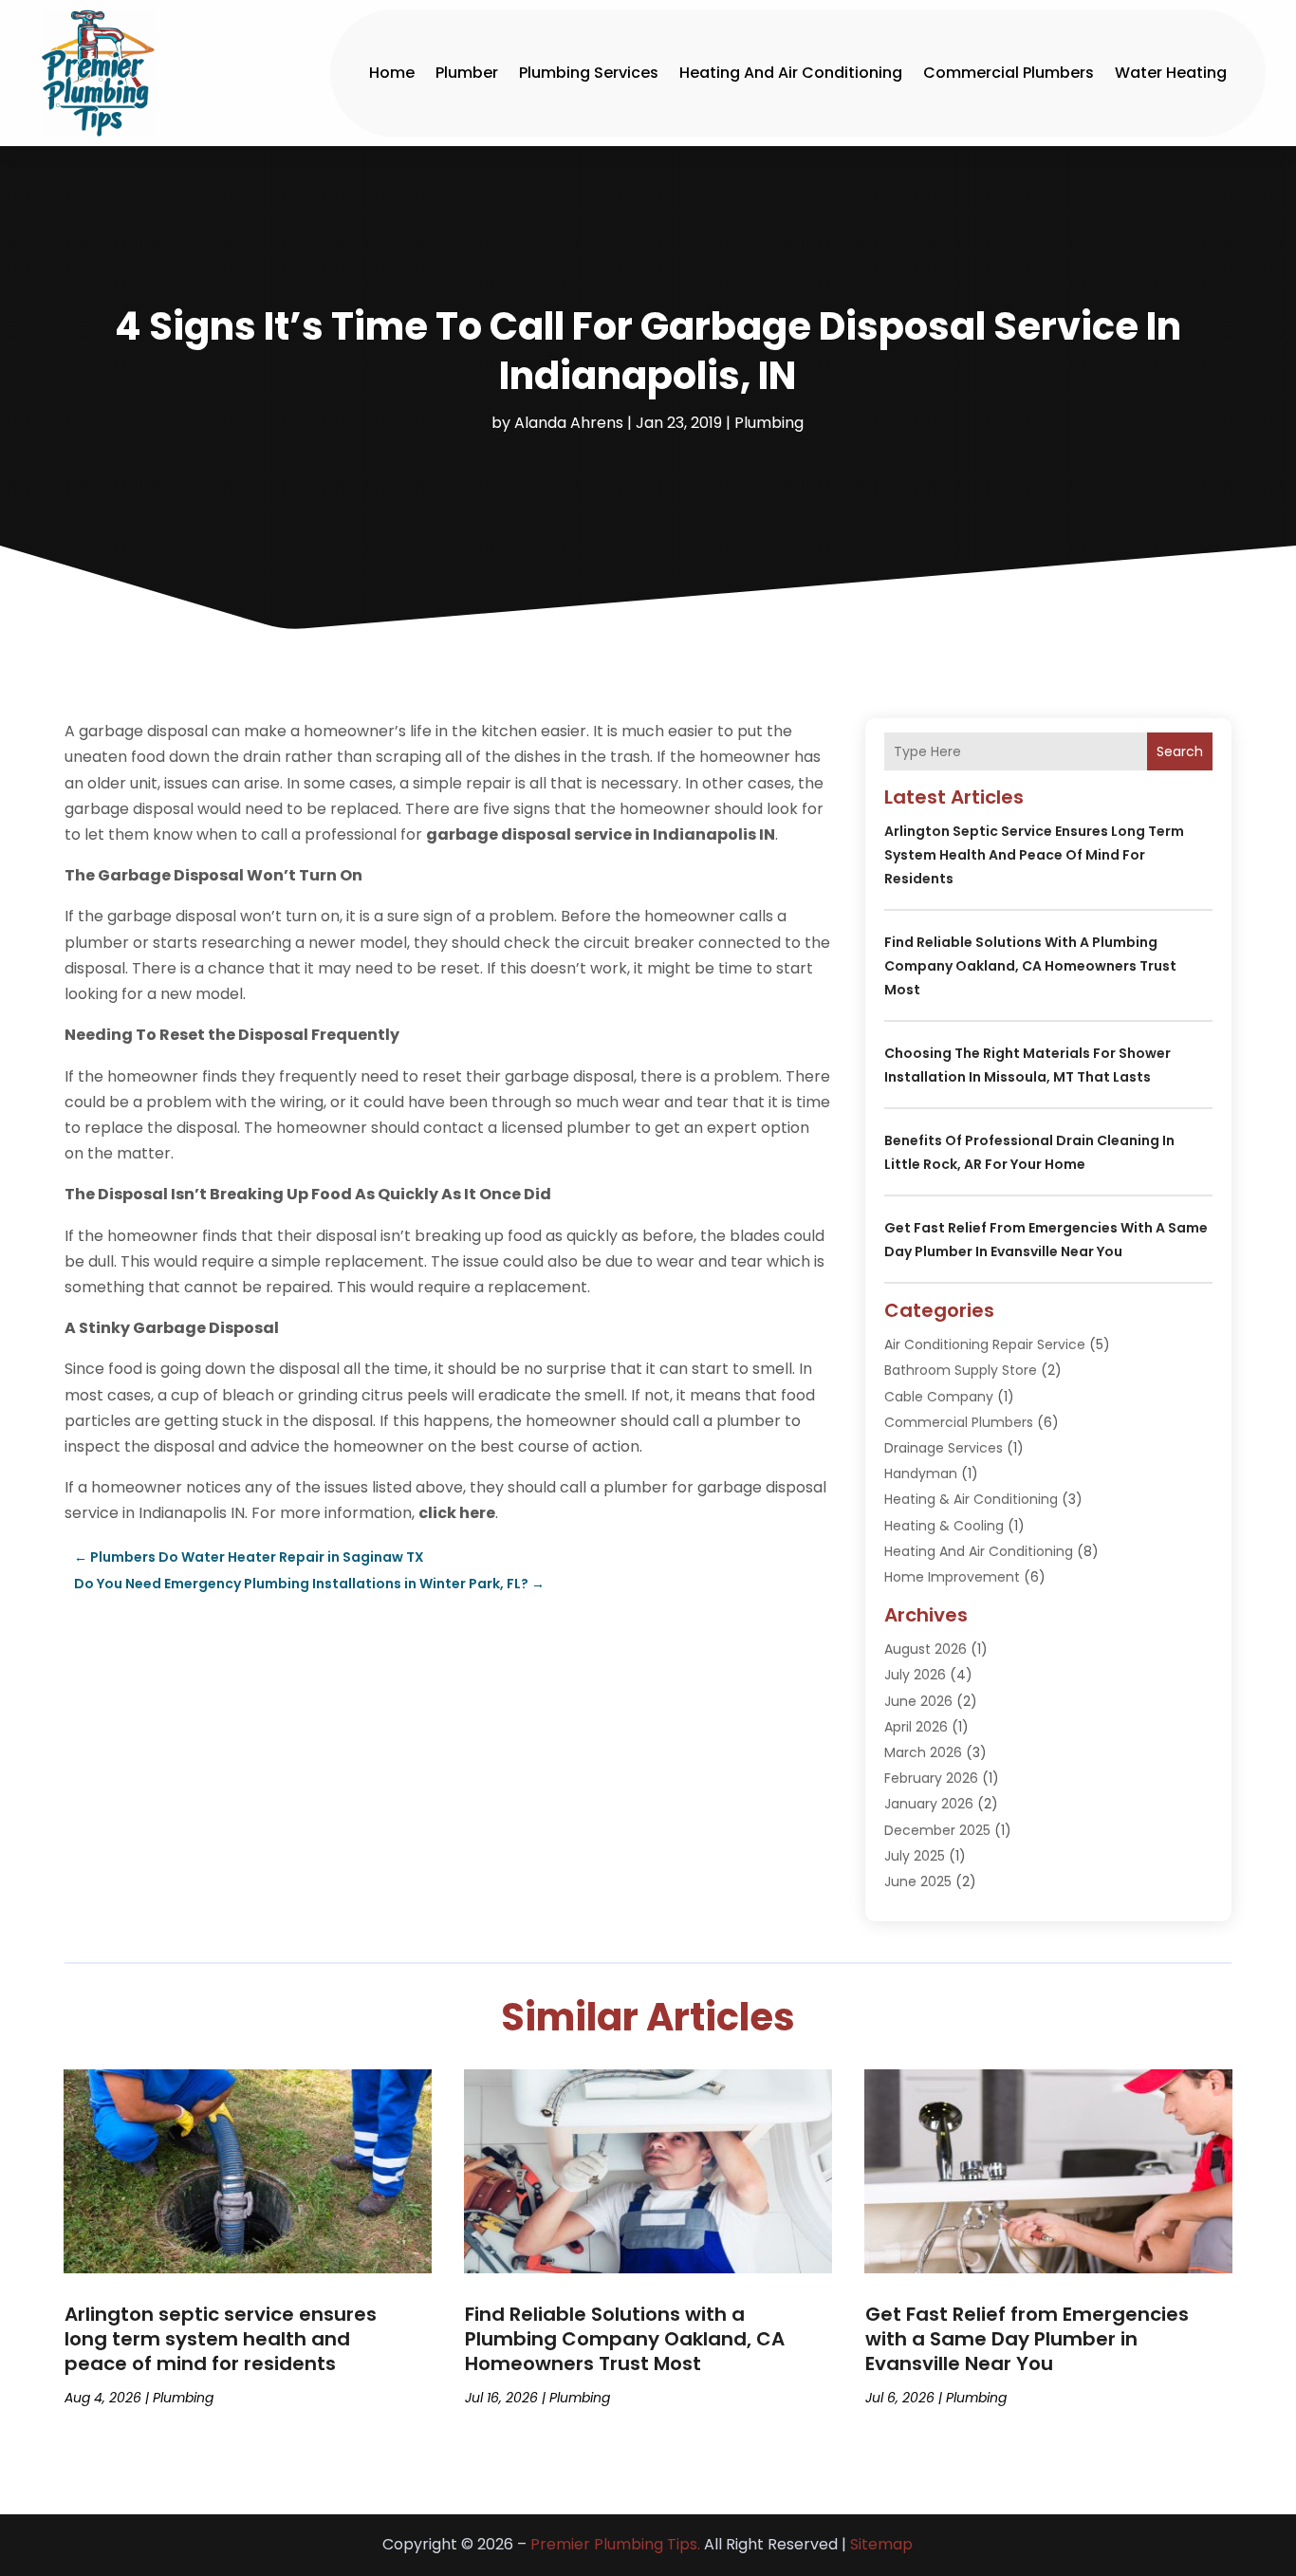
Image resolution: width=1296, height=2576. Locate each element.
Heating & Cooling (944, 1526)
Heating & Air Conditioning (971, 1499)
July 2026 (915, 1675)
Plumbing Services (589, 73)
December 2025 (937, 1830)
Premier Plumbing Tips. (615, 2544)
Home (392, 73)
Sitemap (881, 2544)
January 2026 (929, 1804)
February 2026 (931, 1778)
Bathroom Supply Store (961, 1370)
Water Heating (1171, 73)
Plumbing (769, 423)
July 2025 (915, 1856)
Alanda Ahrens (569, 423)
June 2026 (918, 1701)
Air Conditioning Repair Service (985, 1344)
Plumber (467, 73)
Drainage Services (944, 1448)
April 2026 (916, 1727)
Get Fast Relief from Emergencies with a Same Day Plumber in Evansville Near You (1027, 2339)
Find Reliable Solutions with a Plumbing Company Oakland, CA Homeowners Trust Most (1030, 966)
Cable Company (939, 1397)
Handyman (921, 1473)
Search (1180, 751)
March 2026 (923, 1752)
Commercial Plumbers (1009, 73)
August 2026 (926, 1649)
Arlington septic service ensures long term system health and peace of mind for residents (1034, 855)
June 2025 (918, 1881)
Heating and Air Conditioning (791, 73)
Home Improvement (952, 1577)
